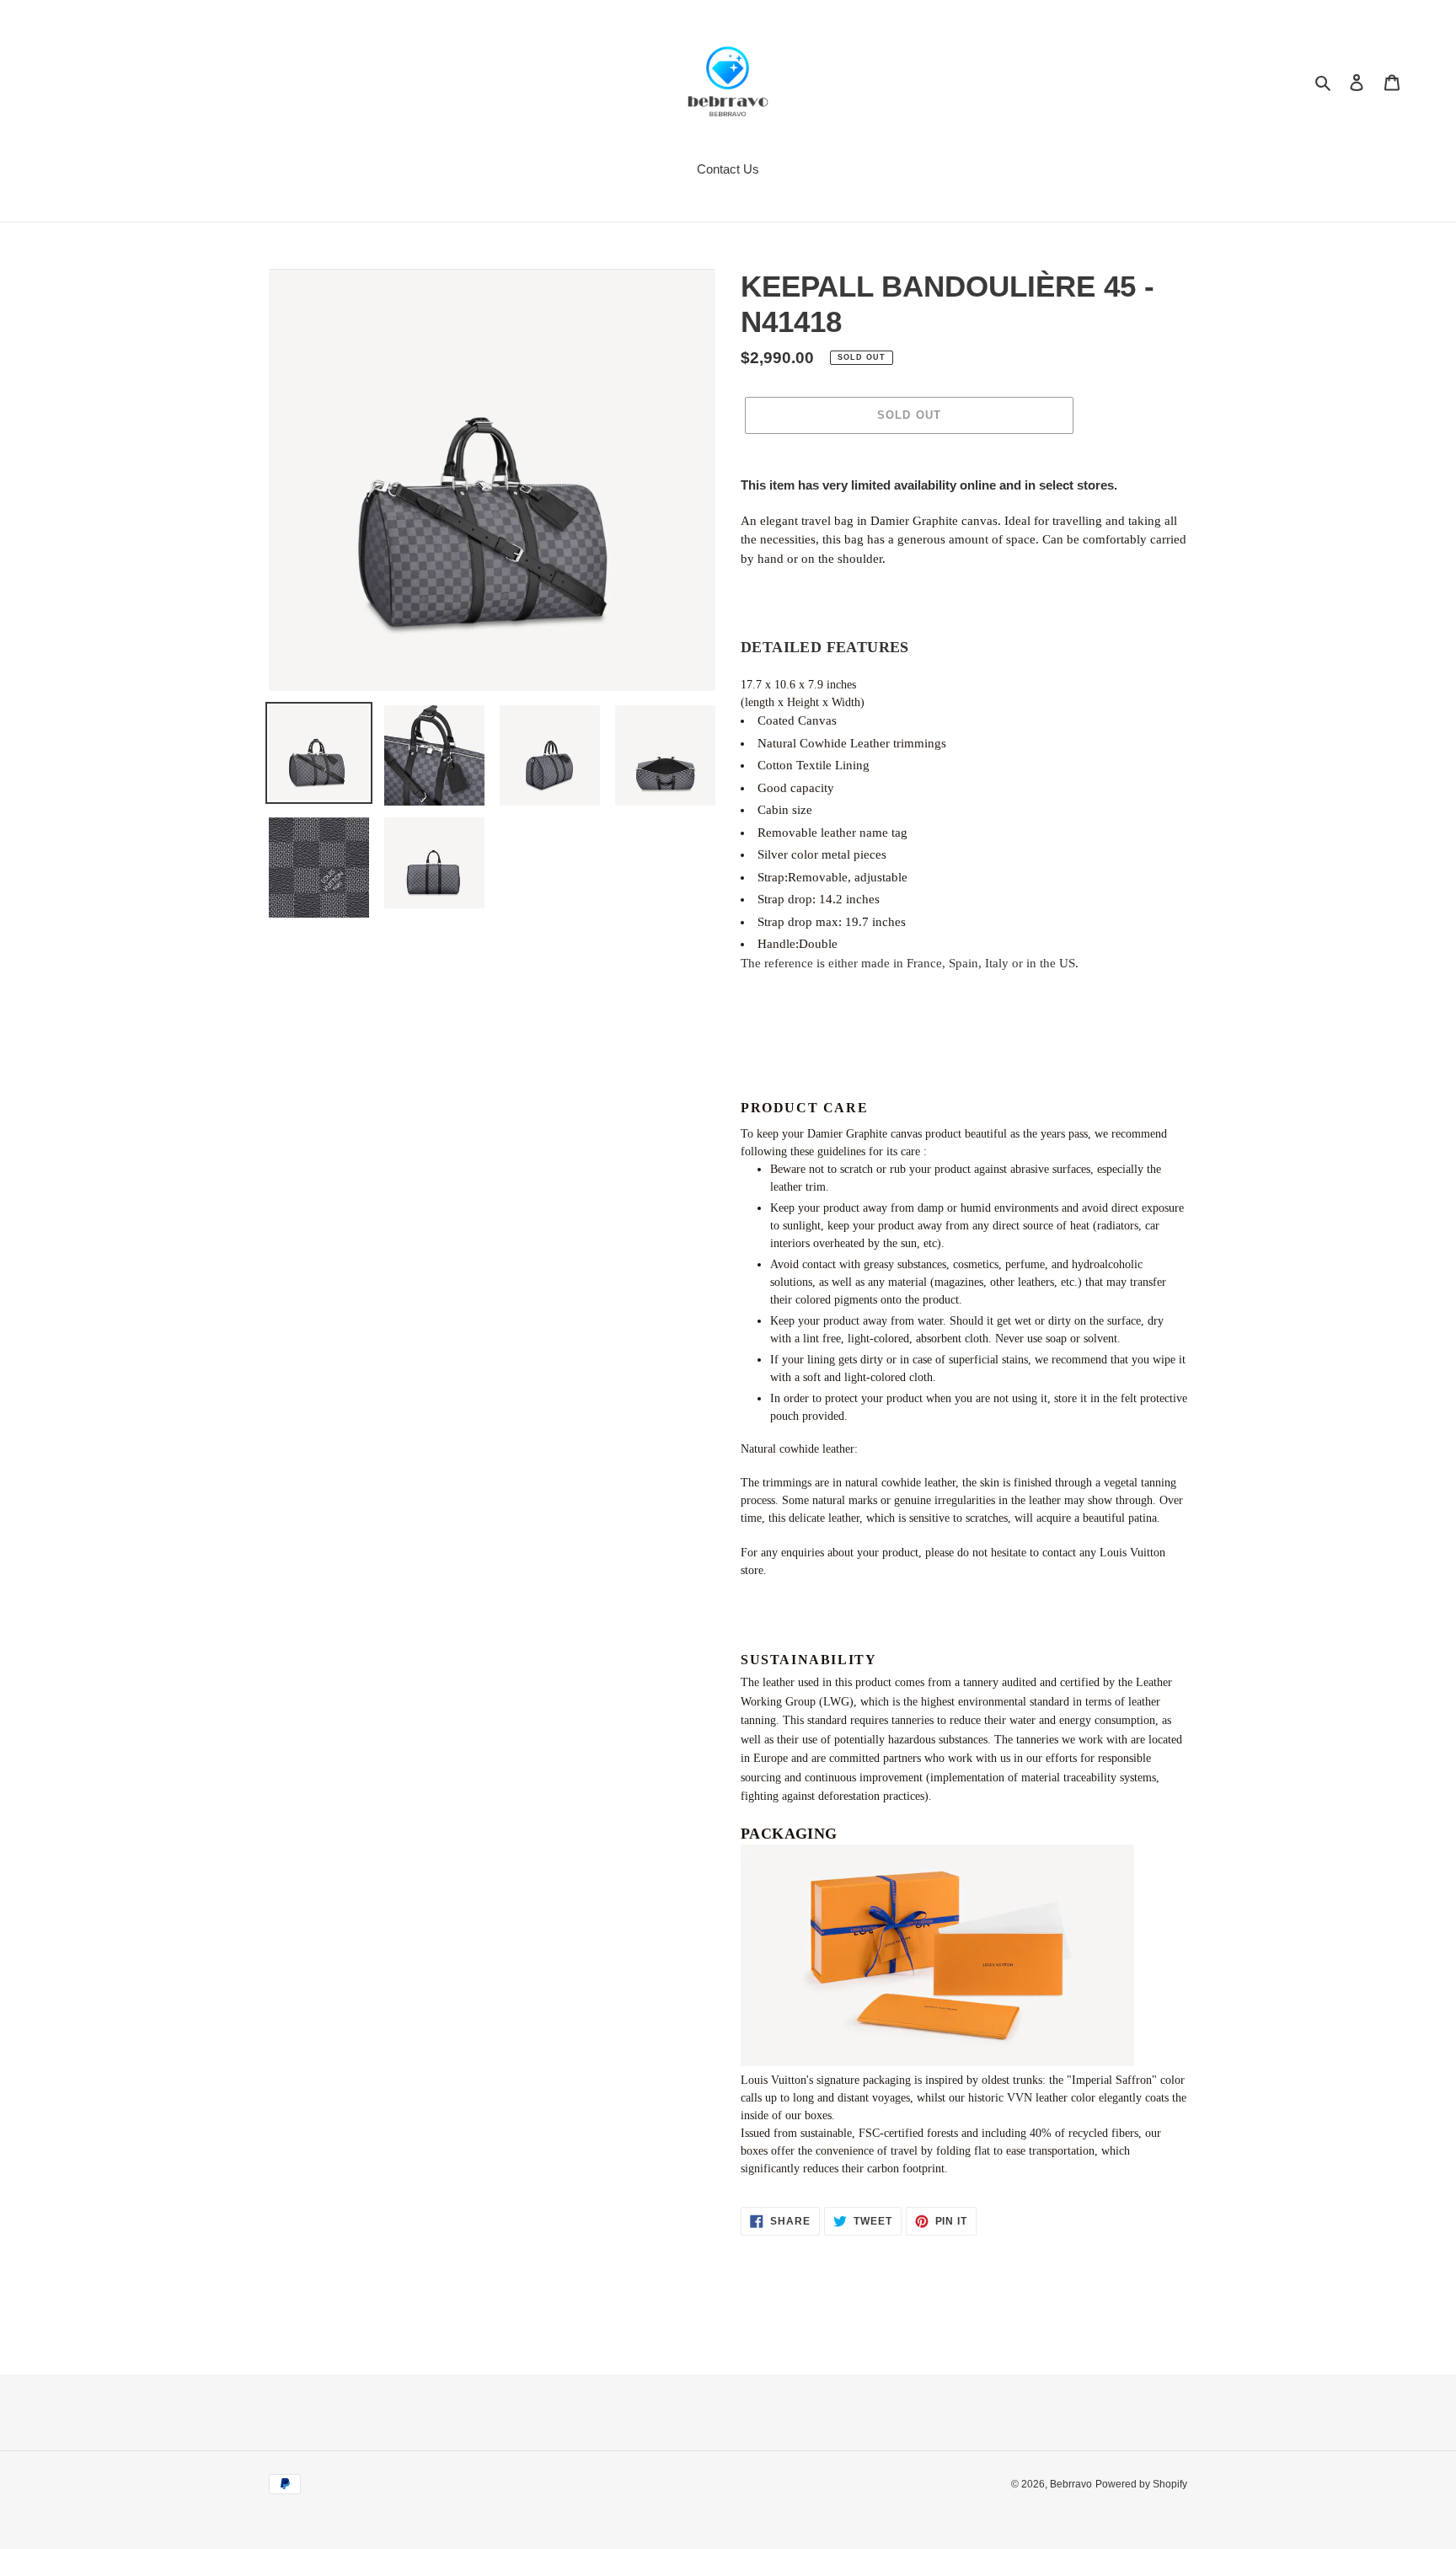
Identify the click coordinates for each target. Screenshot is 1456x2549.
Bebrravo (1071, 2484)
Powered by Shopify (1141, 2484)
